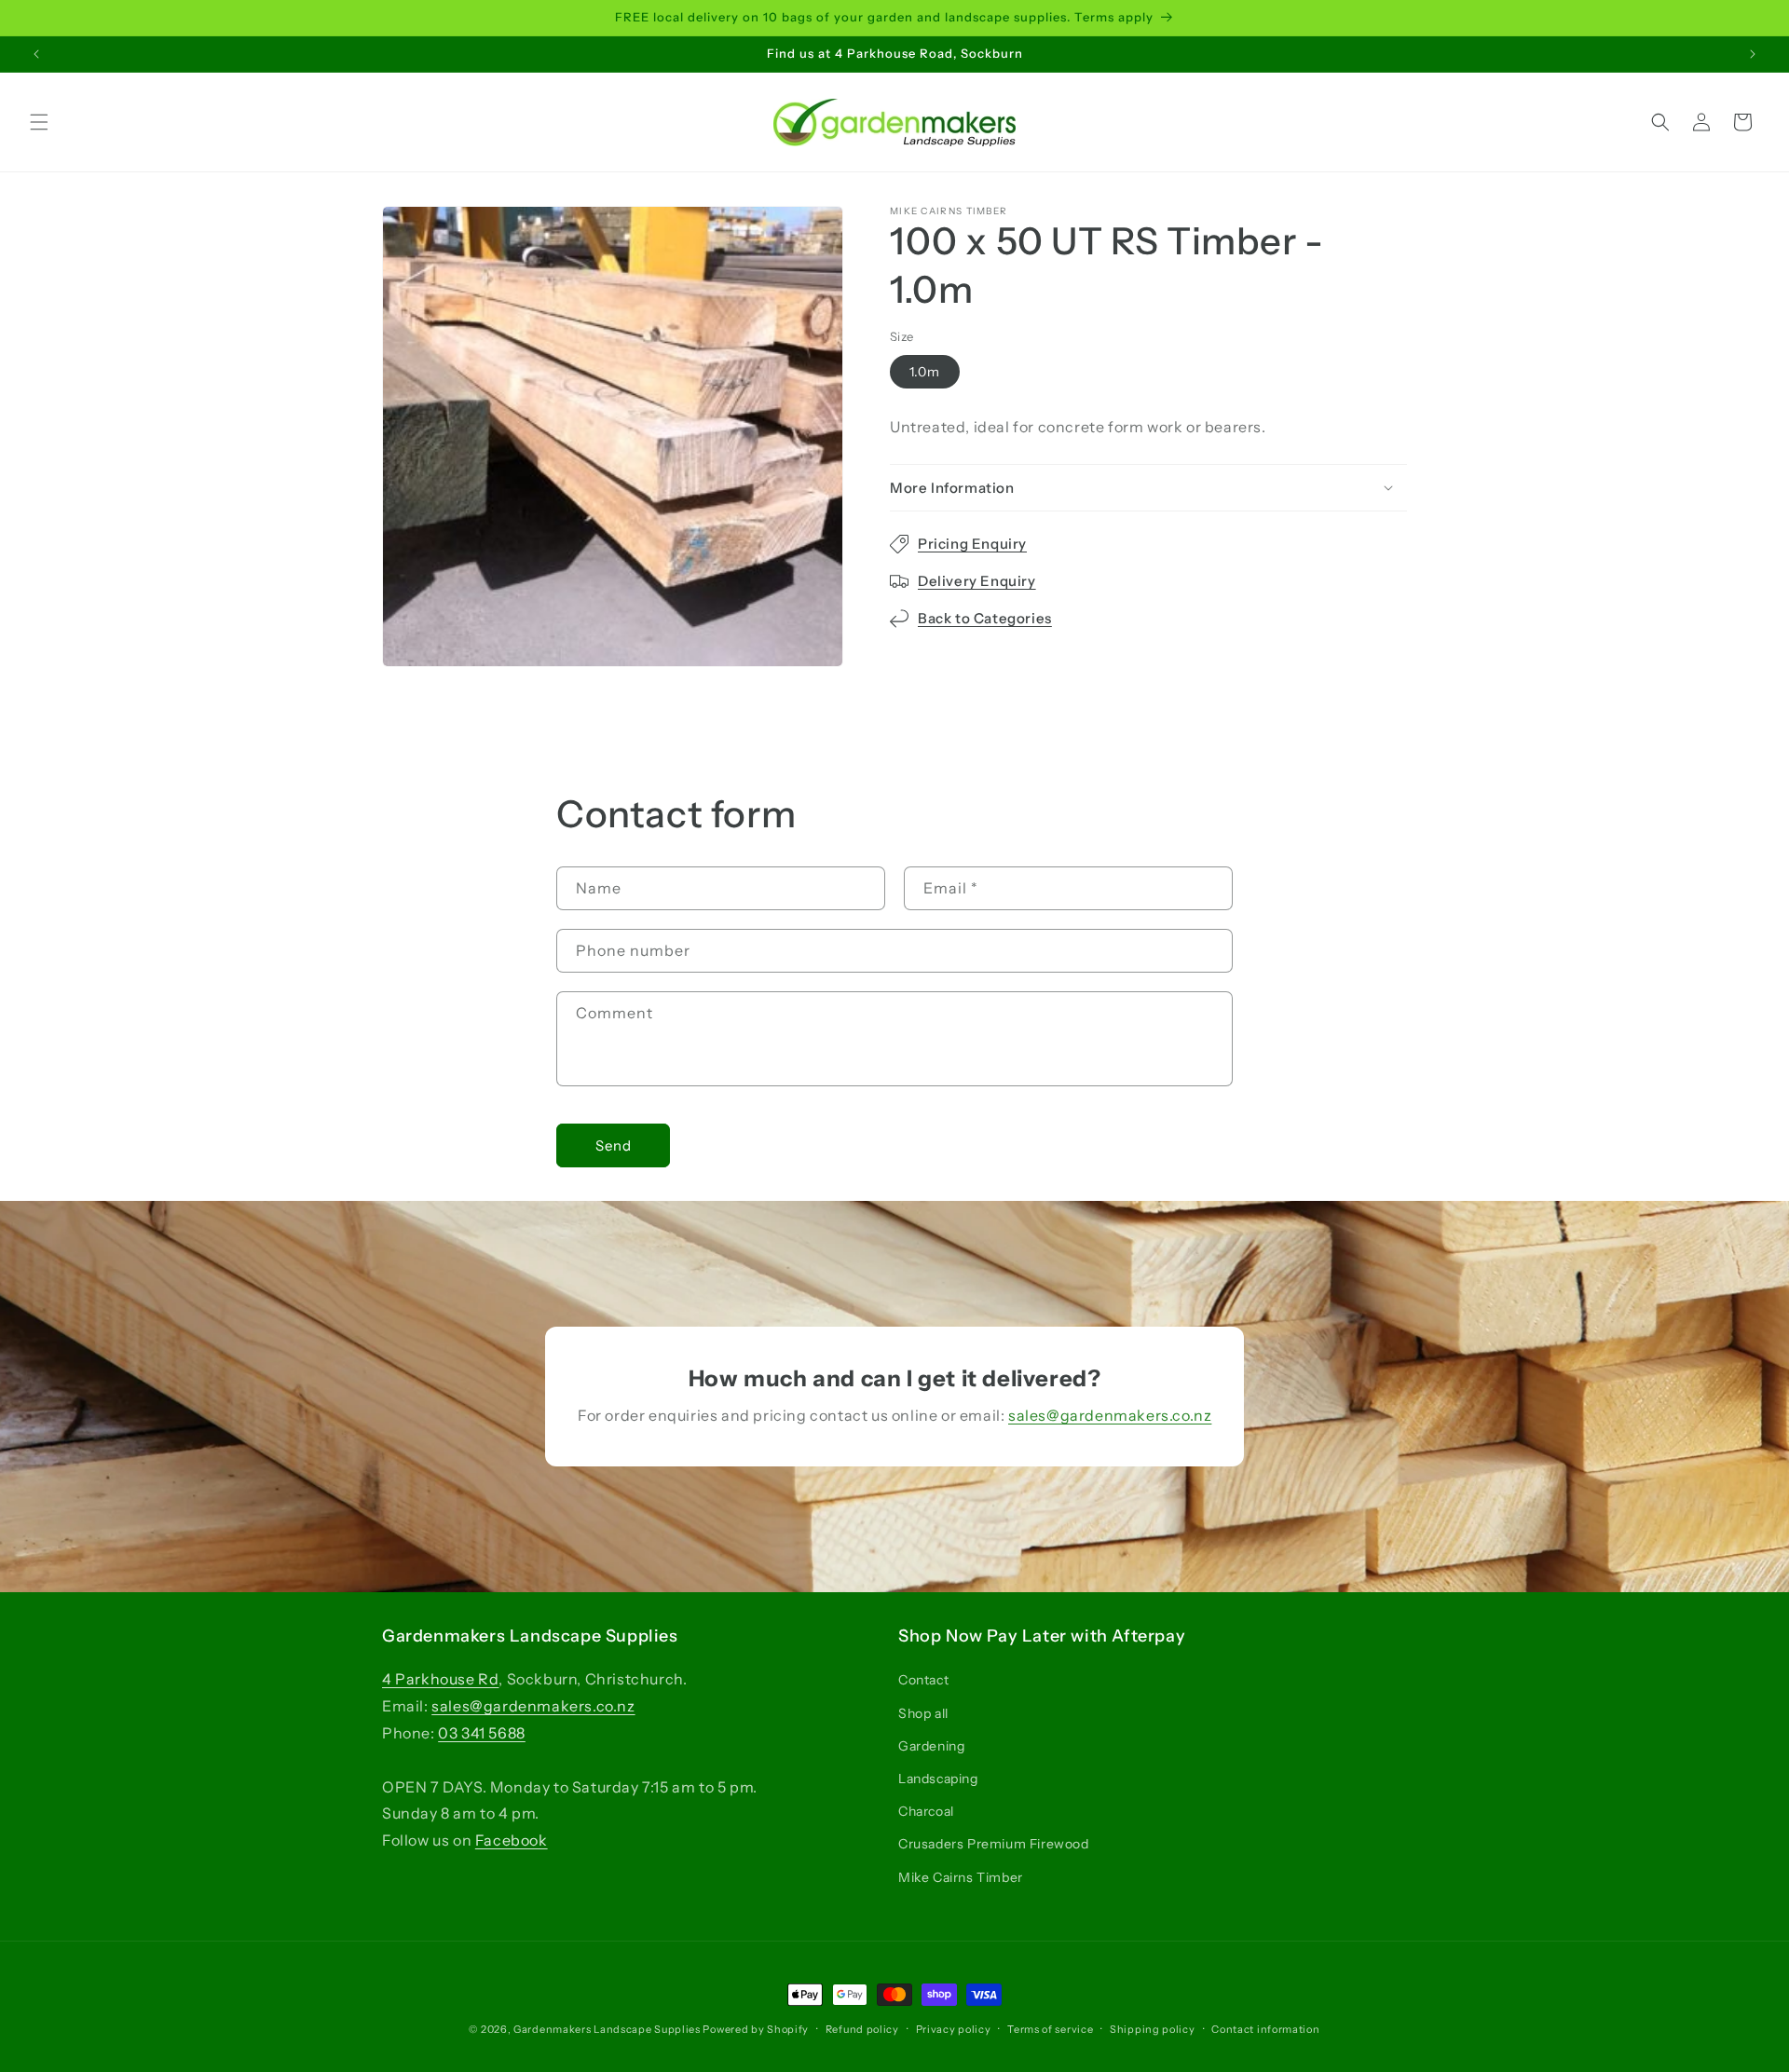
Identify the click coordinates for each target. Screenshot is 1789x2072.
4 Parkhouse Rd (440, 1679)
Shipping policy (1153, 2029)
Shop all (923, 1713)
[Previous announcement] (36, 54)
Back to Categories (985, 618)
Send (614, 1145)
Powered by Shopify (756, 2029)
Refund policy (862, 2029)
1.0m (925, 372)
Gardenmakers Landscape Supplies (607, 2029)
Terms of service (1050, 2029)
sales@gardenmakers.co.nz (1110, 1415)
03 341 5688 (482, 1733)
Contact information (1265, 2029)
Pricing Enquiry (972, 544)
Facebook (512, 1840)
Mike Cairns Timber (961, 1877)
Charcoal (926, 1811)
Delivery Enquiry (977, 581)
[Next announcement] (1753, 54)
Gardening (931, 1746)
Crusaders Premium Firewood (994, 1844)
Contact (923, 1680)
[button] (39, 122)
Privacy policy (954, 2029)
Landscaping (938, 1779)
